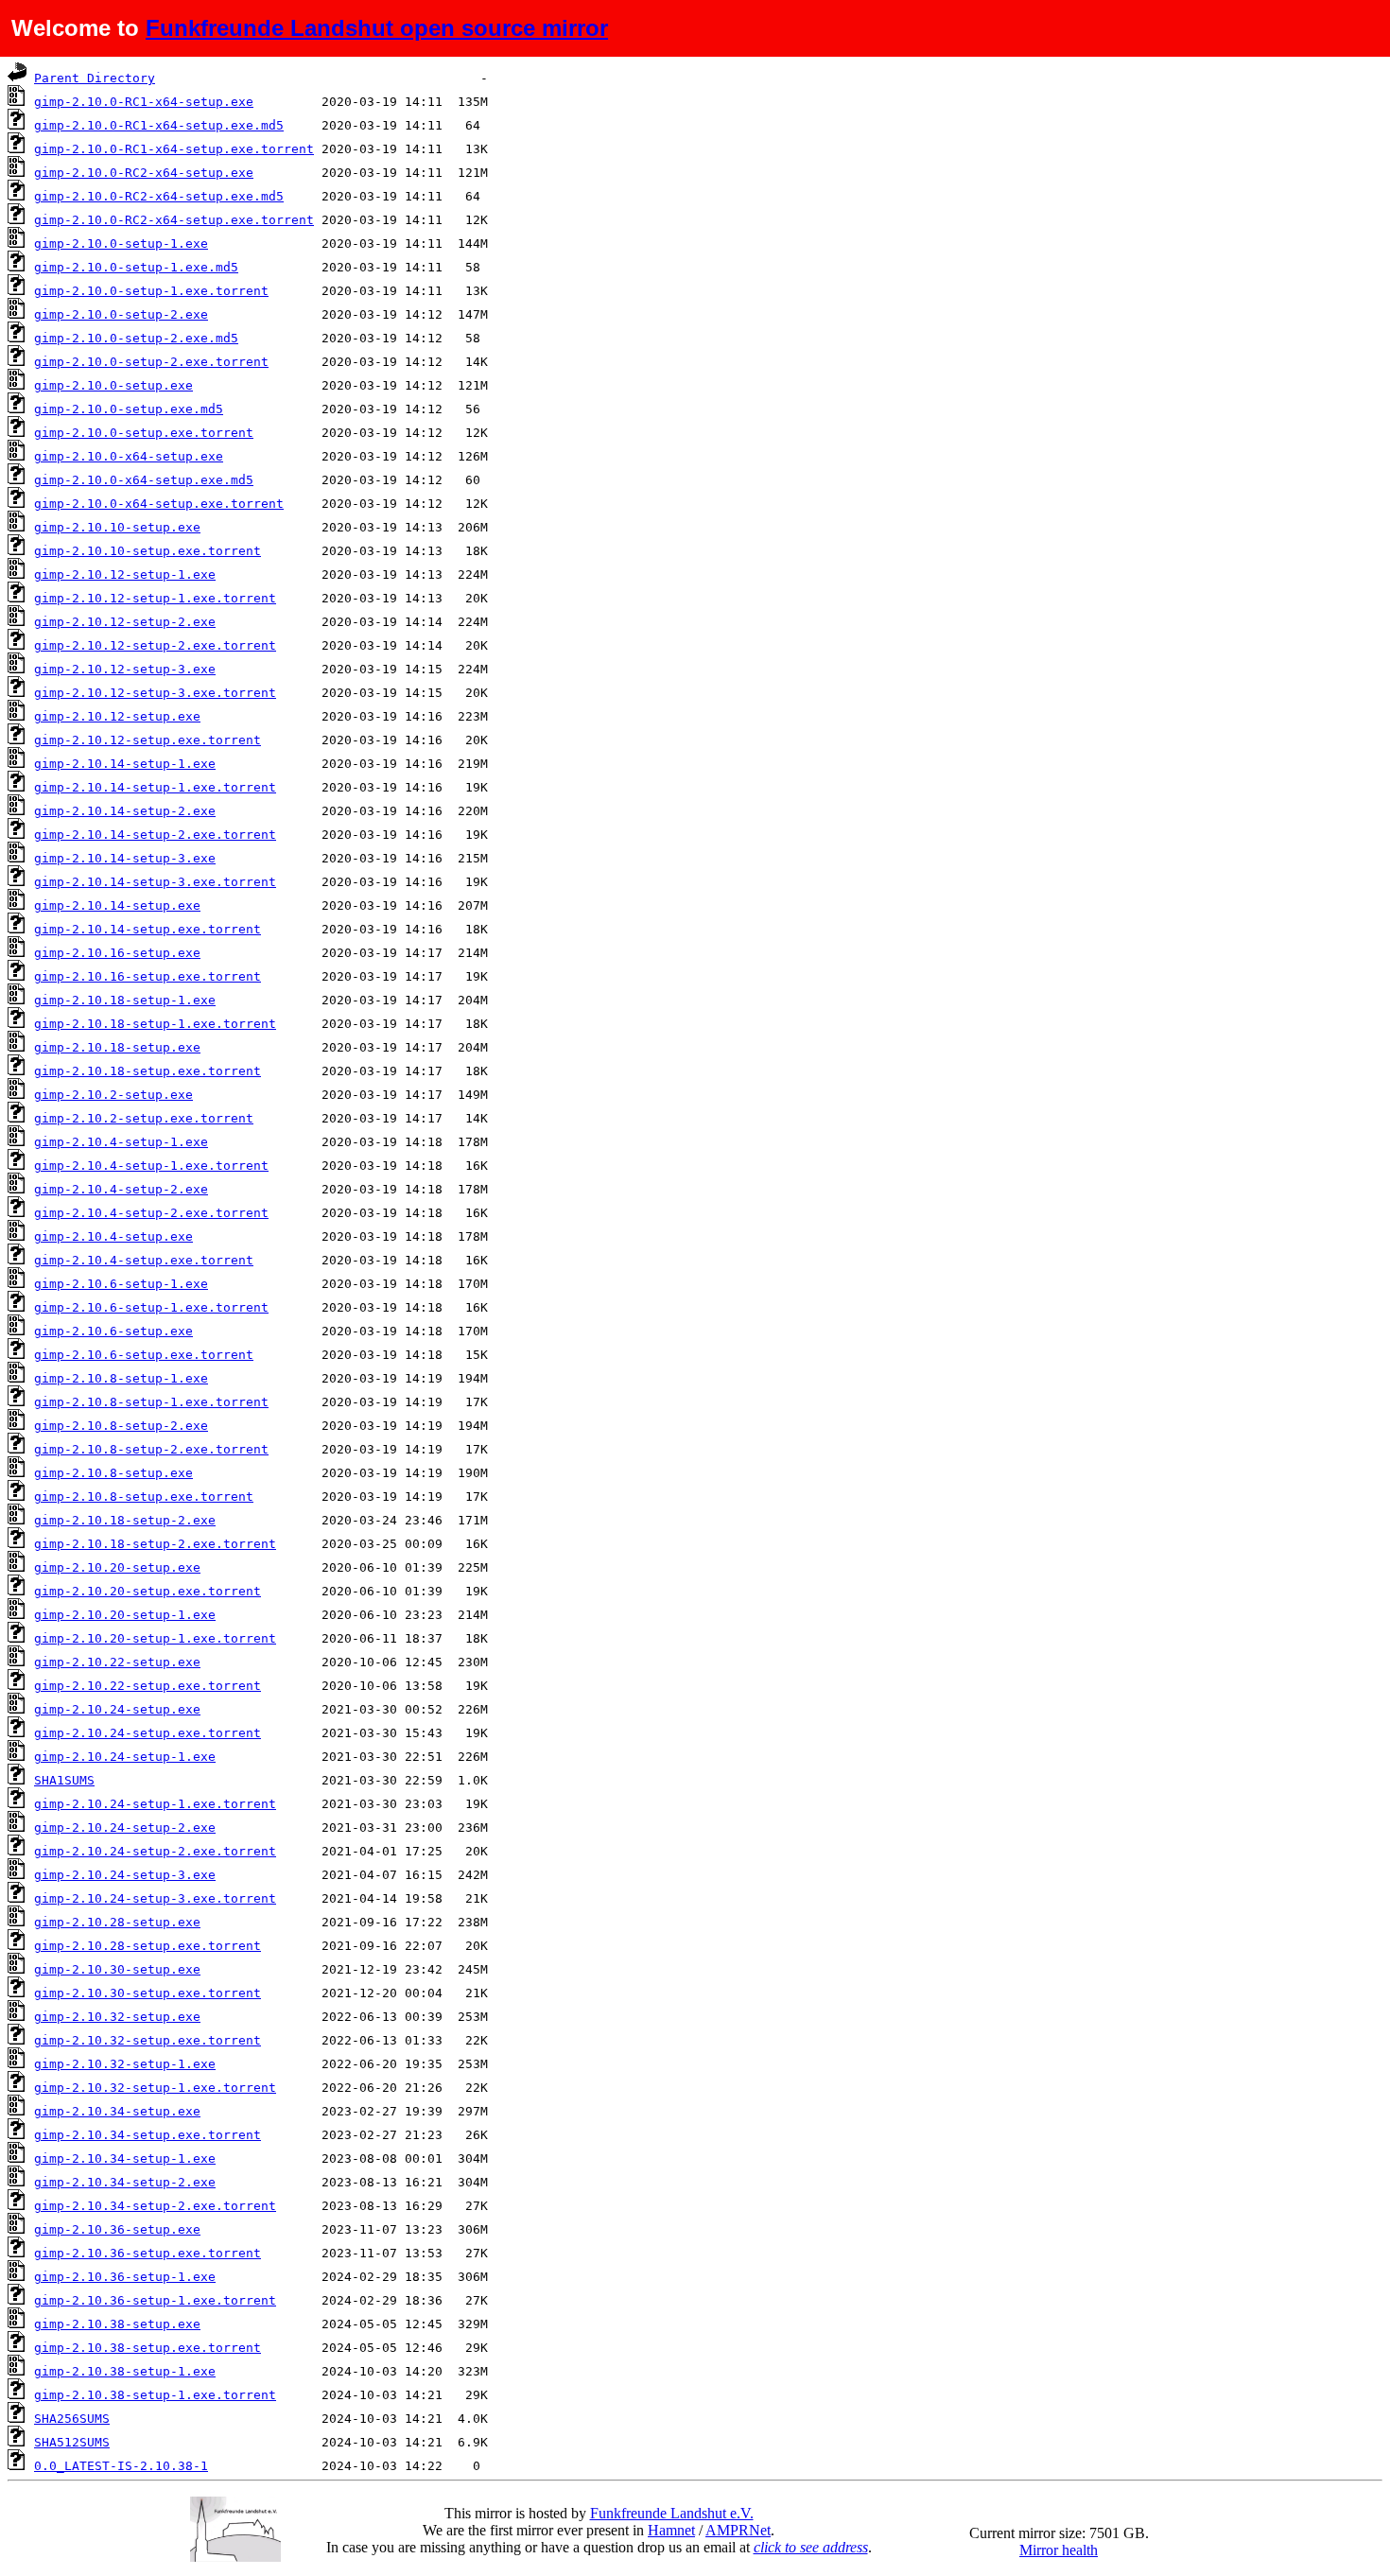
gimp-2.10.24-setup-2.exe (125, 1828)
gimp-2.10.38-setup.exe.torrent (148, 2348)
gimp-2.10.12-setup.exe (117, 716)
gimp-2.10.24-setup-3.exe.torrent (155, 1898)
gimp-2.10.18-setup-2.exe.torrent (155, 1544)
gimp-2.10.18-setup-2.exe (125, 1520)
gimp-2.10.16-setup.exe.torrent (148, 976)
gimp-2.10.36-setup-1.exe (125, 2277)
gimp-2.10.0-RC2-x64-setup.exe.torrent (174, 220)
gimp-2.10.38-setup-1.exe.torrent (155, 2395)
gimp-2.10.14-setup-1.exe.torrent (155, 787)
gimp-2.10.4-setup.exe (113, 1236)
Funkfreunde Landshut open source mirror (377, 28)
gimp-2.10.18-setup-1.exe (125, 1000)
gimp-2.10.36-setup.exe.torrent (148, 2253)
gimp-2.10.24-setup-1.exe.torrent (155, 1804)
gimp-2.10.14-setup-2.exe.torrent (155, 835)
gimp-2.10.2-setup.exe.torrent (144, 1118)
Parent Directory (95, 78)
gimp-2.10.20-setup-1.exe (125, 1615)
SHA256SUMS (72, 2419)
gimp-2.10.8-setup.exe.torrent (144, 1497)
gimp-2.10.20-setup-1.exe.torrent (155, 1638)
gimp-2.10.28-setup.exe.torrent (148, 1946)
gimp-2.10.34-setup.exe (117, 2111)
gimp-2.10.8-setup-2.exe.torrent (151, 1449)
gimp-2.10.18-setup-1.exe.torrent (155, 1024)
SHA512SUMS (72, 2442)
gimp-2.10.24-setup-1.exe (125, 1757)
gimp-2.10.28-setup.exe (117, 1922)
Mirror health (1059, 2550)
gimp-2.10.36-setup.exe (117, 2229)
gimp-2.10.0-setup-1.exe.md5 (136, 267)
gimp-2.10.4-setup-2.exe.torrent (151, 1213)
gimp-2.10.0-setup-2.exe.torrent (151, 362)
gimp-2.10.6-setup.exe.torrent (144, 1355)
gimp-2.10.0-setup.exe (113, 385)
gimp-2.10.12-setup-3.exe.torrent (155, 693)
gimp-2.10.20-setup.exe (117, 1567)
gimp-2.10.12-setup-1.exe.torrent (155, 598)
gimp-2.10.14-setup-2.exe (125, 811)
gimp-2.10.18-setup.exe (117, 1047)
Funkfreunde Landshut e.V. (672, 2513)
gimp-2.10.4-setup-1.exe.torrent (151, 1166)
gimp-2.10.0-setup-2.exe (121, 314)
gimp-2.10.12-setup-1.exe (125, 574)
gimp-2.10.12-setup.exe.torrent (148, 740)
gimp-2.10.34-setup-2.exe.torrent (155, 2206)
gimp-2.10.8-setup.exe (113, 1473)
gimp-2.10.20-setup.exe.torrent (148, 1591)
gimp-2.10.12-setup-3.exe (125, 669)
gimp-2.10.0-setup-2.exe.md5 (136, 338)
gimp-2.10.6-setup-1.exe (121, 1284)
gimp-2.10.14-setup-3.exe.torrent (155, 882)
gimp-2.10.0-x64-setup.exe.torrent (159, 504)
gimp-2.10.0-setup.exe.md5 (129, 409)
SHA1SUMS (64, 1780)
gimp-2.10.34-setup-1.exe (125, 2158)
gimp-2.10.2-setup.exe (113, 1095)
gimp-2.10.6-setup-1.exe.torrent (151, 1307)
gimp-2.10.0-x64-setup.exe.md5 (144, 480)
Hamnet (671, 2530)
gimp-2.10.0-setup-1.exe (121, 244)
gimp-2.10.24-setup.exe (117, 1709)
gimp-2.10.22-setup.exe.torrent (148, 1686)
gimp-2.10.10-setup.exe (117, 527)
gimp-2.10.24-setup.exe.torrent (148, 1733)
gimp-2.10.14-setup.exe (117, 905)
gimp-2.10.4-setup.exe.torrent (144, 1260)
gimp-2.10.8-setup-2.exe (121, 1426)
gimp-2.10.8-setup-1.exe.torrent (151, 1402)
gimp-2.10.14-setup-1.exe (125, 764)
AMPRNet (738, 2530)
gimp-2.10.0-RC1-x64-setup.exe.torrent (174, 149)
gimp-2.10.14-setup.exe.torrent (148, 929)
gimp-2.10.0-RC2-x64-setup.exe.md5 (159, 196)
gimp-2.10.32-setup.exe (117, 2017)
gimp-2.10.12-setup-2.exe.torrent (155, 645)
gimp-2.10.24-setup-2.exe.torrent (155, 1851)
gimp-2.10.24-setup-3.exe (125, 1875)
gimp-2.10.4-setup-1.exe (121, 1142)
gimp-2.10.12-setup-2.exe (125, 622)
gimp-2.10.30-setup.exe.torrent (148, 1993)
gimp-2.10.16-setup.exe (117, 953)
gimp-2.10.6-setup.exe (113, 1331)
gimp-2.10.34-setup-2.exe (125, 2182)
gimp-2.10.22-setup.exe (117, 1662)
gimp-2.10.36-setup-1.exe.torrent (155, 2300)
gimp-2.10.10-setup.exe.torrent (148, 551)
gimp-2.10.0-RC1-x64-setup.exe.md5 (159, 125)
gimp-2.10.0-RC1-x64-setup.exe (144, 102)
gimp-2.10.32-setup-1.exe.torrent (155, 2088)
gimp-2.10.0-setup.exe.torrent (144, 433)
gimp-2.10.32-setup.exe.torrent (148, 2040)
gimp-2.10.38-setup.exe (117, 2324)
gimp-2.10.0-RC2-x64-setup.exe (144, 173)
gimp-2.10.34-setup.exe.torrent (148, 2135)
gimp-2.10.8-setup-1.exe (121, 1378)
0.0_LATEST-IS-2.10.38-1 (121, 2466)
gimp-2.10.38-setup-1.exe (125, 2371)
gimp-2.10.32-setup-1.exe (125, 2064)
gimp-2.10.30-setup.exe (117, 1969)
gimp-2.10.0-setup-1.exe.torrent (151, 291)
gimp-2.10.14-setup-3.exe (125, 858)
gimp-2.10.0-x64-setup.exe (129, 456)
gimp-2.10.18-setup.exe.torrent (148, 1071)
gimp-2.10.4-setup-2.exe (121, 1189)
